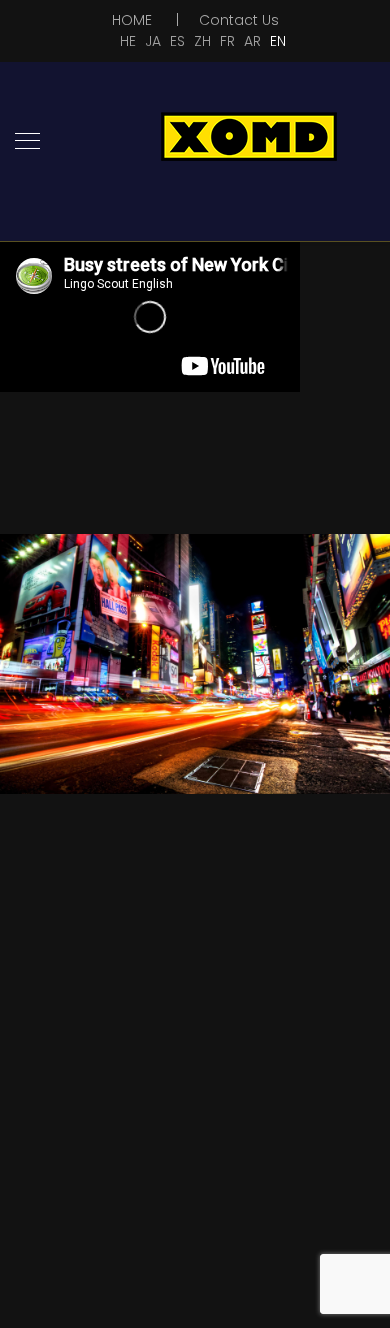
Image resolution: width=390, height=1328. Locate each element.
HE (128, 41)
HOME (132, 20)
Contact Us (239, 20)
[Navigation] (27, 142)
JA (153, 41)
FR (227, 41)
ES (177, 41)
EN (278, 41)
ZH (202, 41)
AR (252, 41)
